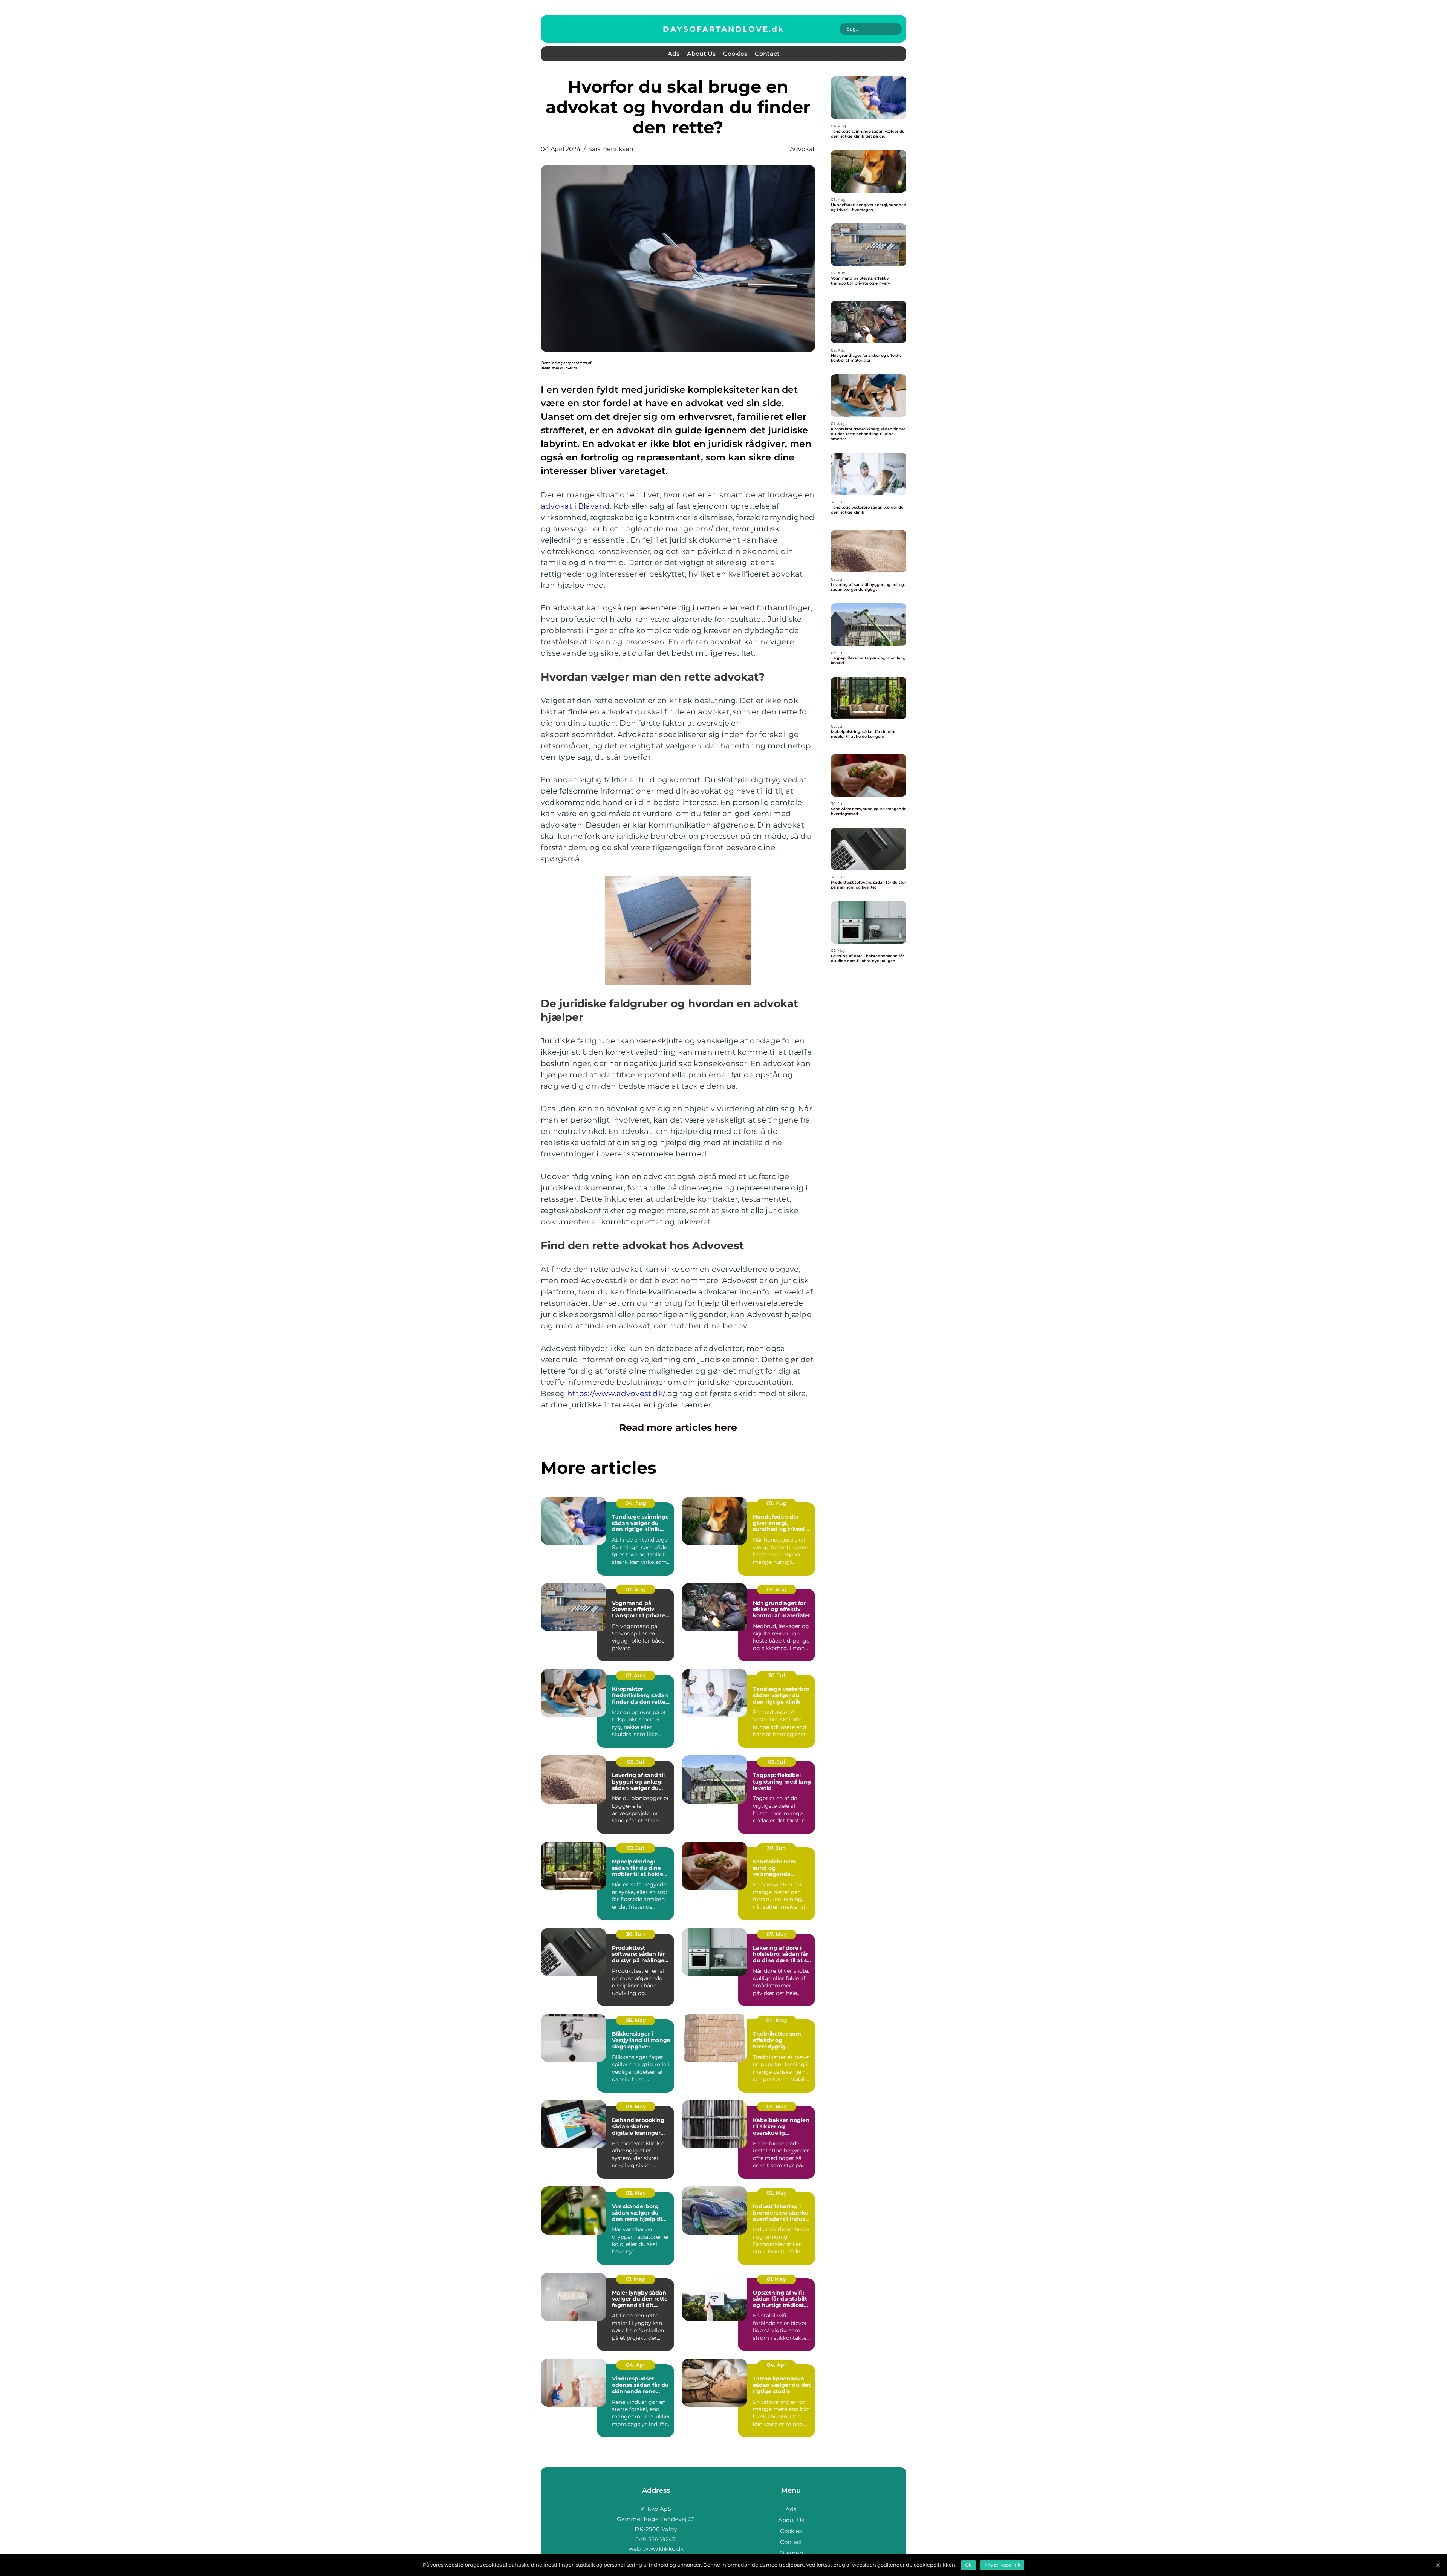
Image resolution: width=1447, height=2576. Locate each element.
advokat (802, 149)
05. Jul (636, 1762)
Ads (674, 54)
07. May (777, 1934)
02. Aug (636, 1589)
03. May (636, 2106)
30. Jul (776, 1675)
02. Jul (636, 1848)
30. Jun (776, 1848)
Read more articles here (678, 1427)
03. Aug (777, 1503)
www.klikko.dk (663, 2549)
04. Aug (636, 1503)
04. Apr (636, 2365)
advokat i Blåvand (575, 506)
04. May (777, 2020)
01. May (636, 2279)
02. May (777, 2106)
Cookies (735, 54)
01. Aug (636, 1675)
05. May (636, 2020)
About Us (701, 54)
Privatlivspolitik (1002, 2565)
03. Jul (776, 1762)
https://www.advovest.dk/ (616, 1394)
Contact (767, 54)
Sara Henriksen (611, 149)
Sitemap (791, 2553)
